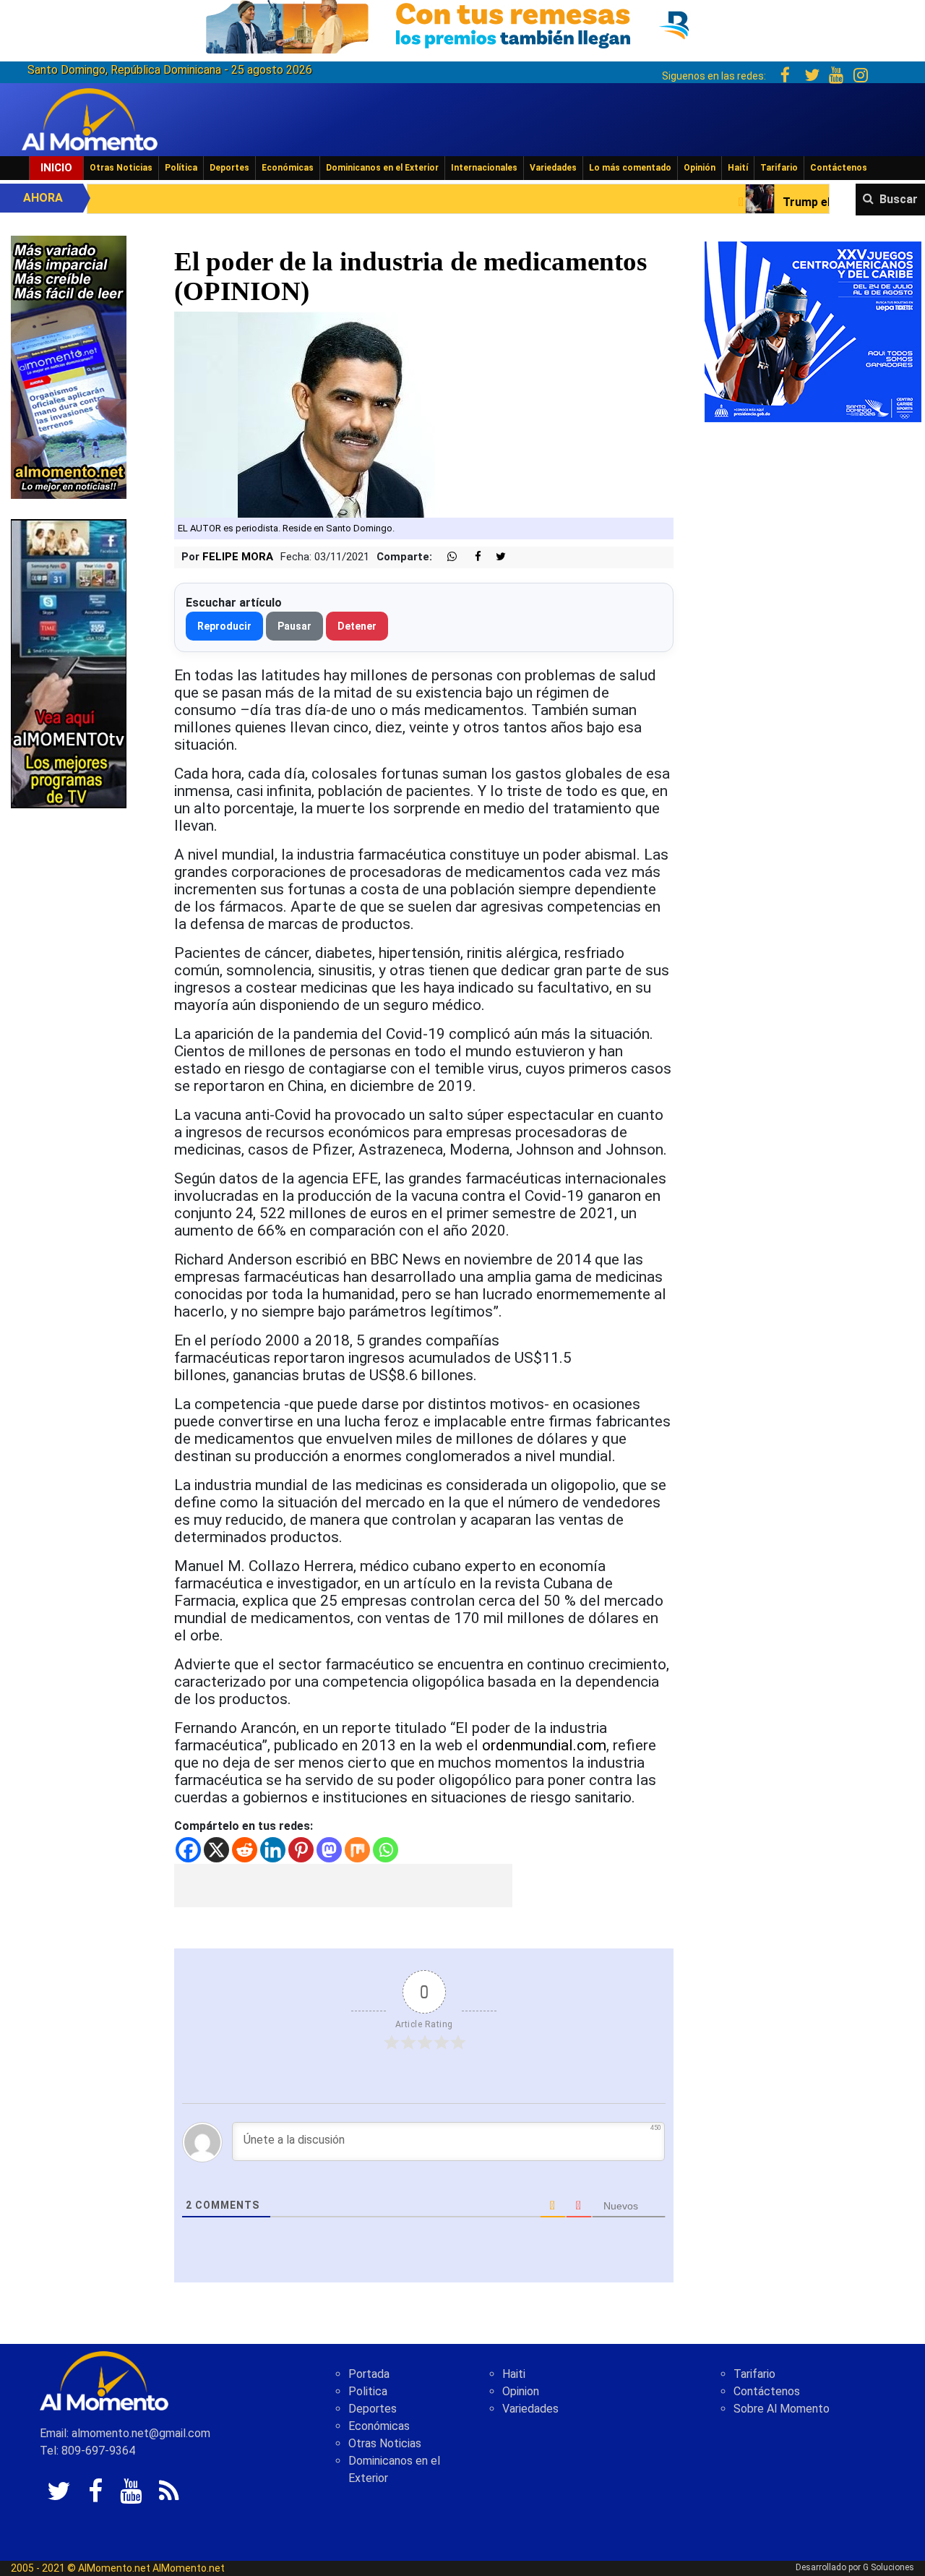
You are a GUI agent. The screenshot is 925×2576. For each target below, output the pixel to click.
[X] (216, 1850)
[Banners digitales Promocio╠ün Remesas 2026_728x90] (462, 24)
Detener (357, 626)
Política (181, 168)
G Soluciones (889, 2567)
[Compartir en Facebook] (470, 557)
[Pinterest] (301, 1850)
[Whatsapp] (386, 1850)
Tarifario (779, 168)
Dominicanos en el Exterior (382, 168)
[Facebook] (188, 1850)
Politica (368, 2391)
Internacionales (484, 168)
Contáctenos (839, 168)
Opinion (521, 2391)
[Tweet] (495, 557)
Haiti (514, 2374)
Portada (369, 2374)
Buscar (899, 199)
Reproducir (224, 626)
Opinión (700, 168)
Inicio (56, 168)
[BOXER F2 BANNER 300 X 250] (813, 331)
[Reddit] (245, 1850)
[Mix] (357, 1850)
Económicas (288, 168)
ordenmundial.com (544, 1745)
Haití (738, 168)
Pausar (294, 626)
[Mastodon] (329, 1850)
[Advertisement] (343, 1886)
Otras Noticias (121, 168)
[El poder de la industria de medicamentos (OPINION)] (344, 414)
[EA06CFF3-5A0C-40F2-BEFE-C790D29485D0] (69, 663)
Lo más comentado (630, 168)
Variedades (553, 168)
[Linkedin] (273, 1850)
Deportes (229, 168)
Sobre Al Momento (782, 2409)
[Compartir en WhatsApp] (446, 557)
